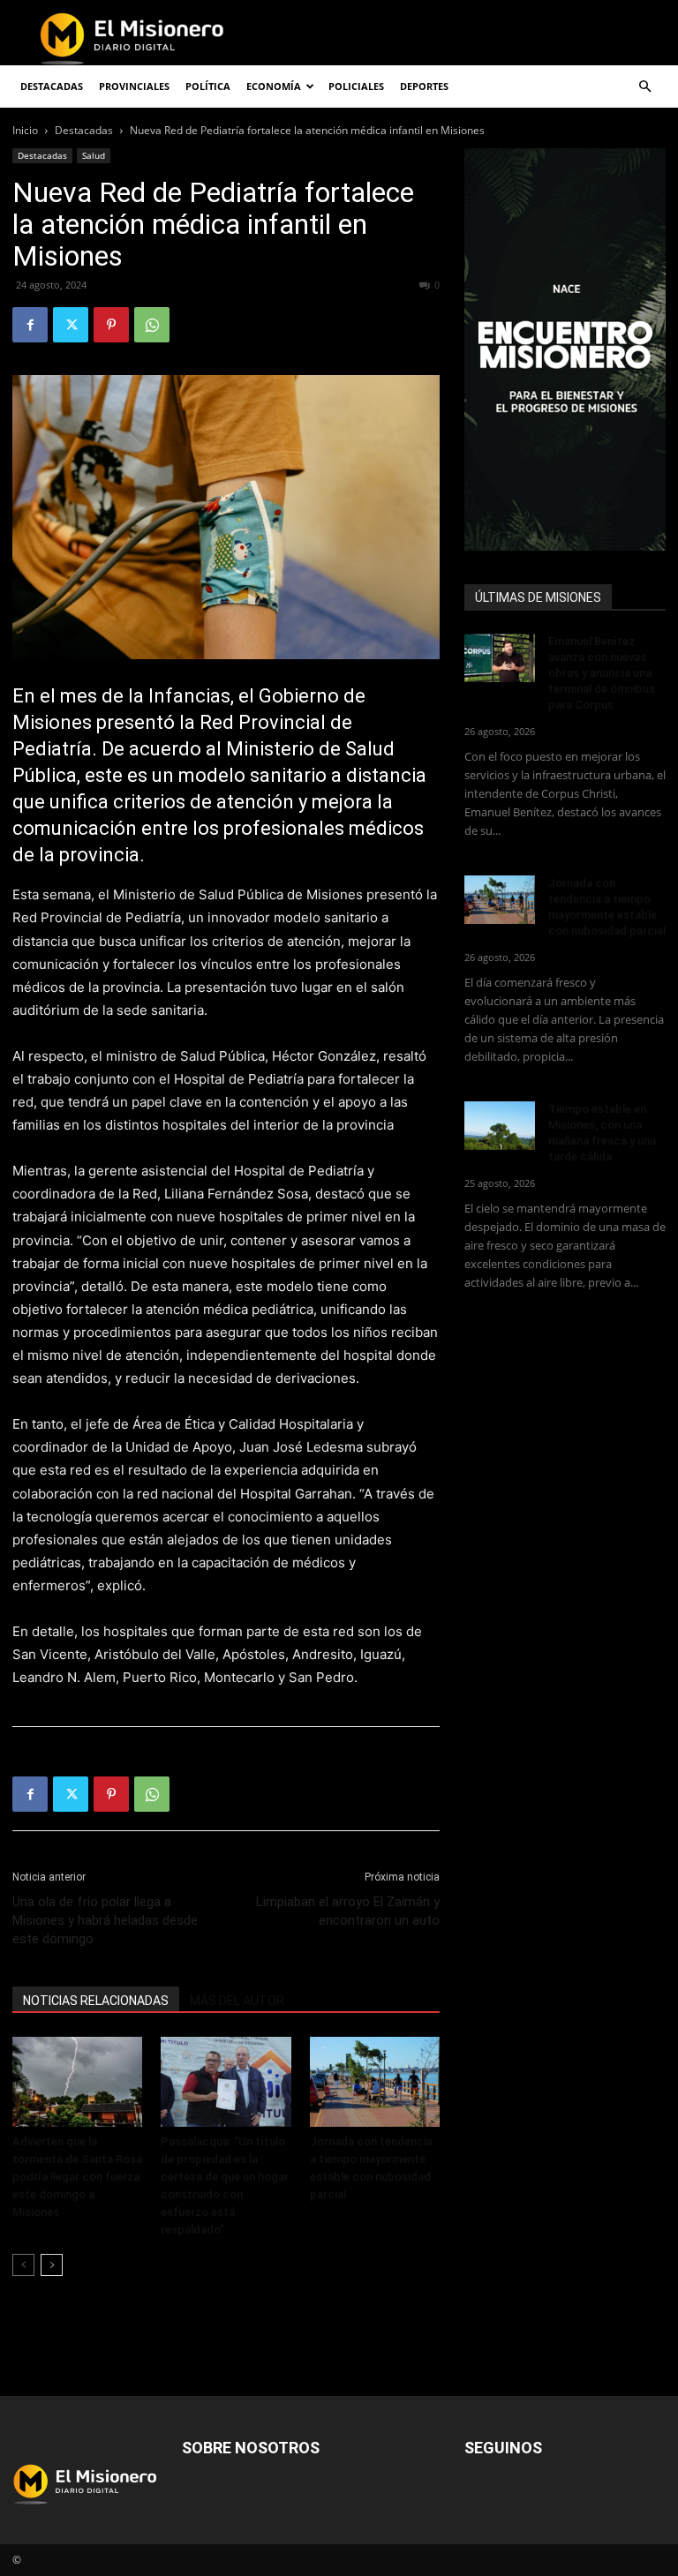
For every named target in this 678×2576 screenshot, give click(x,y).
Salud (94, 155)
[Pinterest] (111, 325)
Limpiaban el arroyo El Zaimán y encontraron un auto (348, 1911)
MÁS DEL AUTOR (237, 2001)
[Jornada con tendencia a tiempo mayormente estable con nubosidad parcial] (375, 2081)
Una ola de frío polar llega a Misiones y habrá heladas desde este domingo (105, 1920)
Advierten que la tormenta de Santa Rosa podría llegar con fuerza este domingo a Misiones (77, 2177)
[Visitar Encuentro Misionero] (565, 349)
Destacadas (84, 130)
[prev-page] (23, 2265)
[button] (644, 87)
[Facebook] (30, 325)
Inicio (25, 130)
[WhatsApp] (152, 325)
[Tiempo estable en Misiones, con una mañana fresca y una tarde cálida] (500, 1126)
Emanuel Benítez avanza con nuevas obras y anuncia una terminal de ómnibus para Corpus (602, 673)
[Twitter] (71, 325)
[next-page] (52, 2265)
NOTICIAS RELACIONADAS (96, 2001)
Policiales (356, 86)
